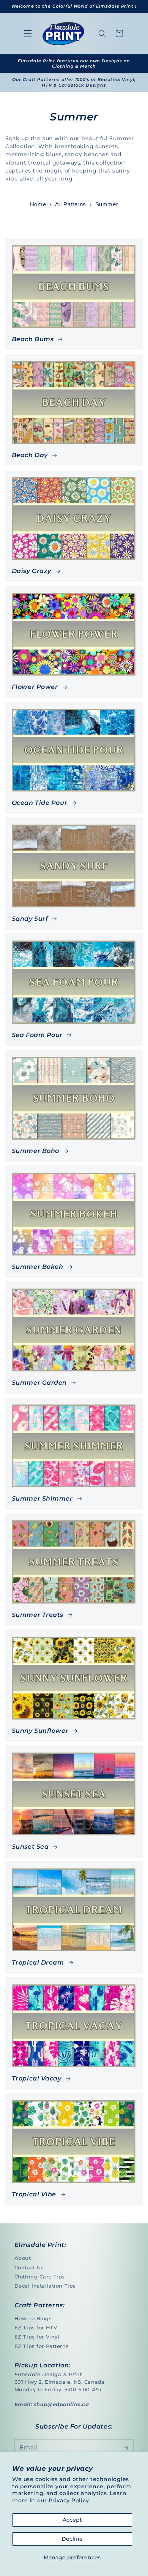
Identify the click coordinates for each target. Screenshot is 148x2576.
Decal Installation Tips (45, 2286)
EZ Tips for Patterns (42, 2346)
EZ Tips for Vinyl (37, 2337)
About (23, 2258)
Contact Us (29, 2267)
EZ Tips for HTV (36, 2327)
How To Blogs (33, 2318)
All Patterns (71, 204)
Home (38, 204)
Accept (72, 2520)
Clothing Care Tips (40, 2277)
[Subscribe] (126, 2448)
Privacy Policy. (70, 2500)
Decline (72, 2539)
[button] (28, 33)
